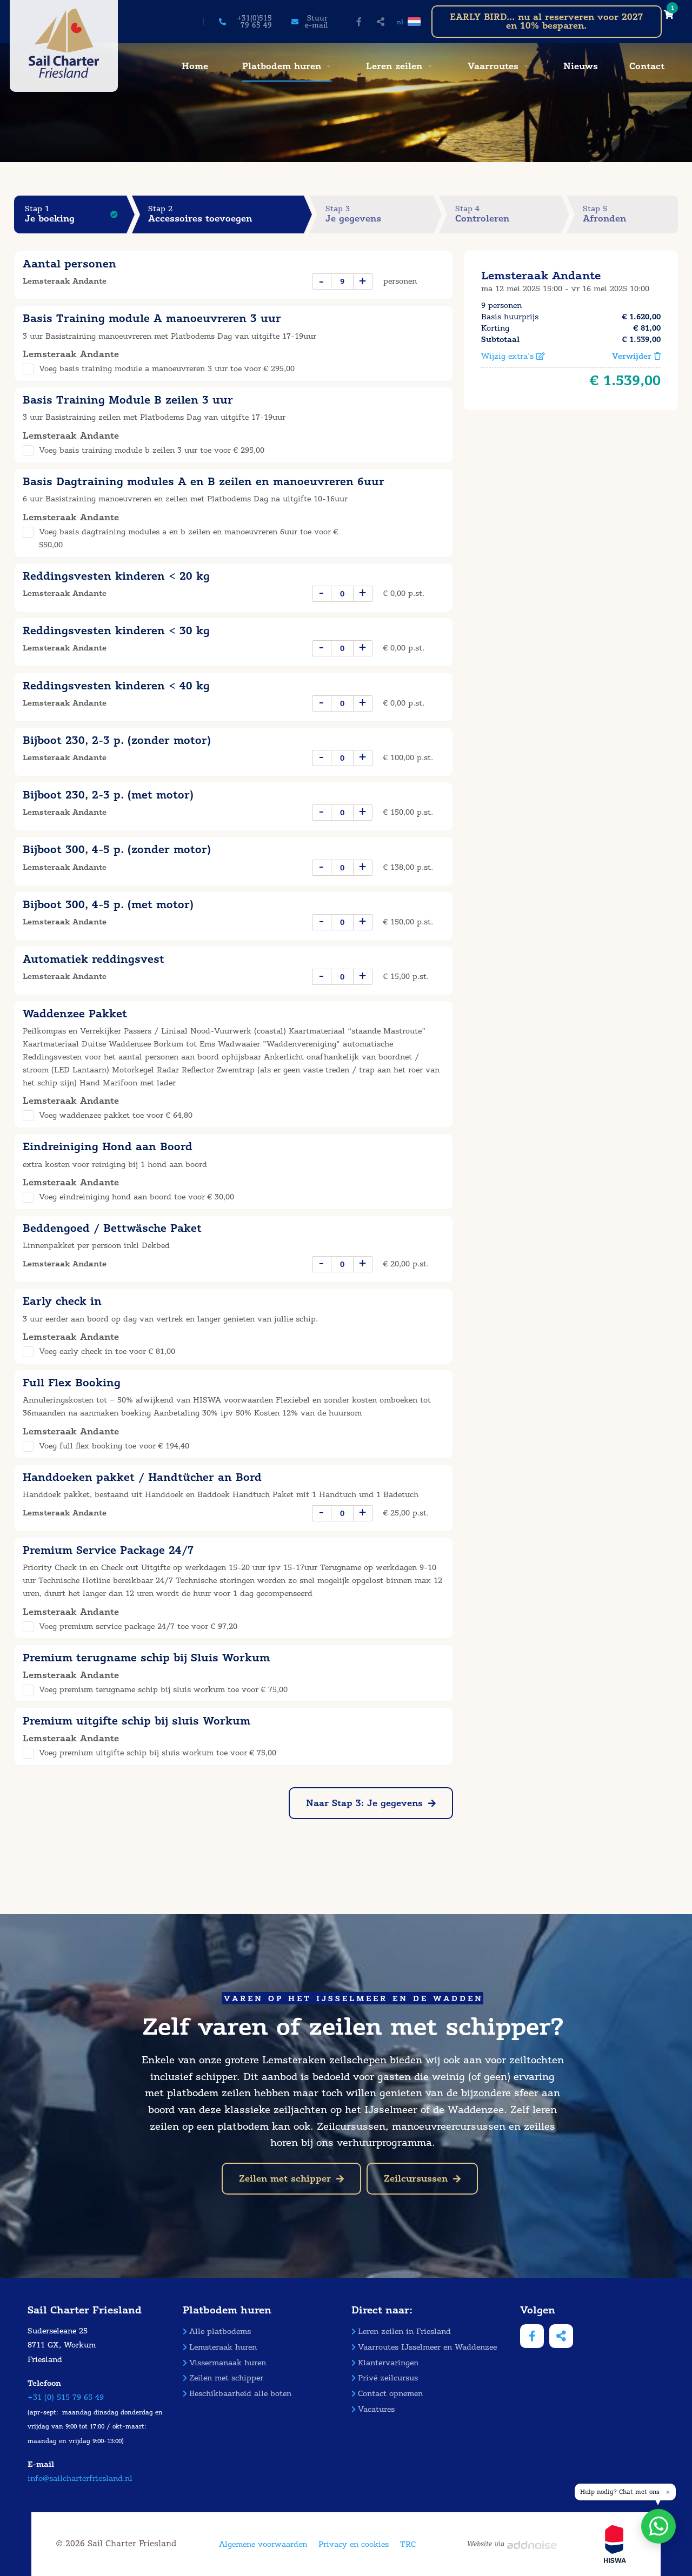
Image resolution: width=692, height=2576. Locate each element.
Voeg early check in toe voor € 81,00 (107, 1351)
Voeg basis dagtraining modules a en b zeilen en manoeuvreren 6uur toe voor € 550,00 (188, 538)
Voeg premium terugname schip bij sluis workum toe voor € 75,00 (163, 1690)
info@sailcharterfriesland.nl (80, 2478)
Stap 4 (482, 214)
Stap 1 (50, 214)
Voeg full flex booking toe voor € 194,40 (114, 1446)
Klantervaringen (388, 2363)
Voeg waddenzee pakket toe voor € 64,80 (116, 1115)
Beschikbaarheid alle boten (240, 2394)
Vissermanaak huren (228, 2363)
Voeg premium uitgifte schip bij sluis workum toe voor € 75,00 (158, 1753)
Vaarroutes (493, 66)
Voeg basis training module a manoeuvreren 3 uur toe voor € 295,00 (167, 369)
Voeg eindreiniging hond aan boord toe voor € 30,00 (137, 1197)
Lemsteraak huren (223, 2347)
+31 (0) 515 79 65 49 (66, 2397)
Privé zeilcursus (388, 2378)
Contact (647, 66)
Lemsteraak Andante (541, 276)
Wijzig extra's (509, 356)
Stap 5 (604, 214)
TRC (408, 2544)
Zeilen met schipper (285, 2179)
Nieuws (581, 66)
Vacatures (376, 2409)
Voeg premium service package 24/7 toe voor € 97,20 (138, 1626)
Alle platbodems (220, 2332)
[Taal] (414, 22)
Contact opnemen (390, 2394)
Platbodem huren (282, 66)
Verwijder (633, 356)
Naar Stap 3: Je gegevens (364, 1803)
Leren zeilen (394, 66)
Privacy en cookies (354, 2544)
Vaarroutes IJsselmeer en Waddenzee (427, 2347)
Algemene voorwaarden (263, 2544)
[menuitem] (194, 66)
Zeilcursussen (416, 2179)
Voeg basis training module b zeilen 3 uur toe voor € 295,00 (152, 450)
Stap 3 (353, 214)
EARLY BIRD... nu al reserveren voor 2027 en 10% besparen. (547, 21)
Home (195, 66)
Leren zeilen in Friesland (404, 2332)
